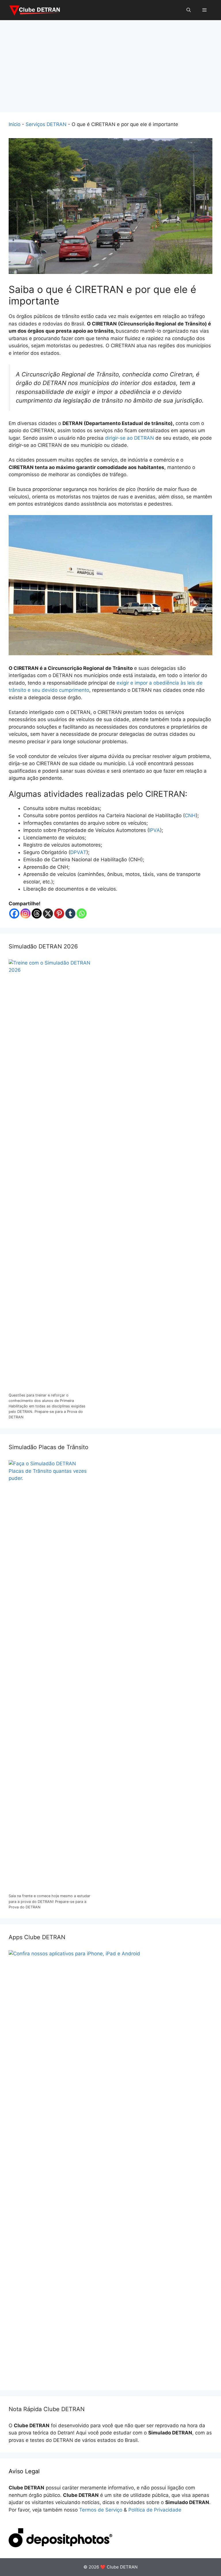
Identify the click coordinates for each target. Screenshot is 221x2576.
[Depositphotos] (60, 2545)
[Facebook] (14, 913)
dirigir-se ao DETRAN (129, 438)
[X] (48, 913)
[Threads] (37, 913)
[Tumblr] (70, 913)
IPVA (155, 830)
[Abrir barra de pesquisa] (189, 10)
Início (15, 124)
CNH (190, 816)
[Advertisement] (110, 63)
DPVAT (78, 852)
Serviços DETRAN (46, 124)
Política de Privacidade (155, 2510)
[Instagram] (25, 913)
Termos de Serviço (101, 2510)
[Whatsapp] (82, 913)
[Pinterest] (59, 913)
